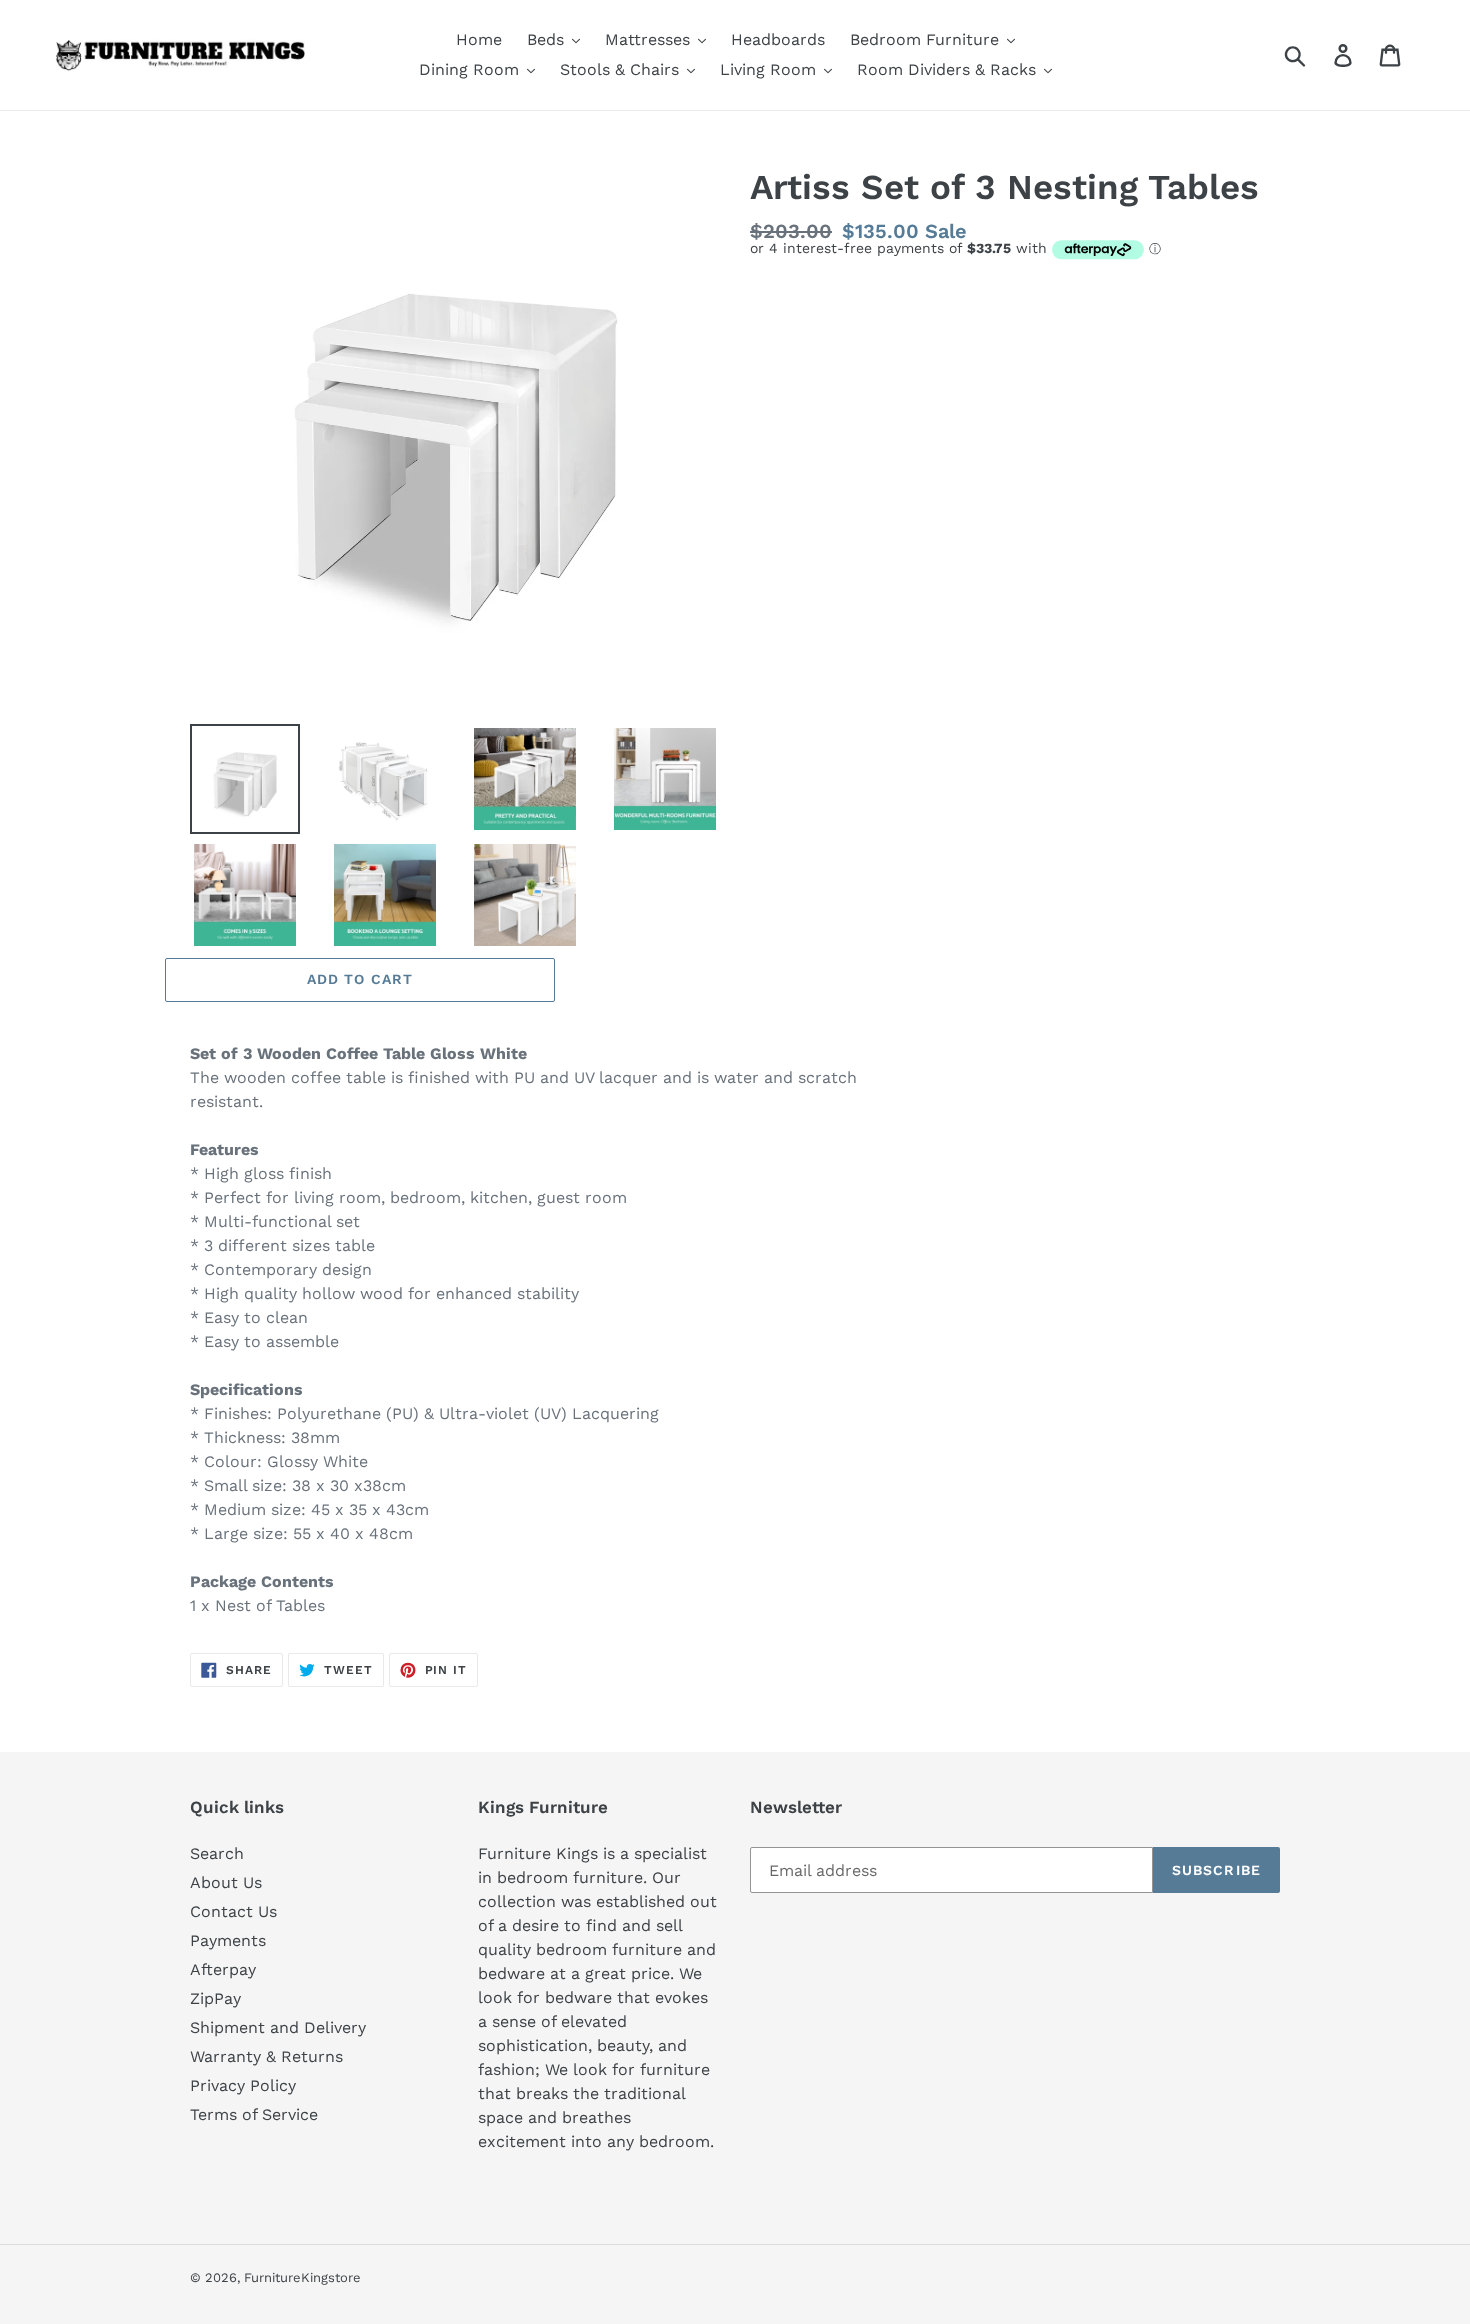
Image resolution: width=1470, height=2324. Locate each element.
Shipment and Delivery (278, 2027)
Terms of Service (254, 2114)
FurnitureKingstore (302, 2277)
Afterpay (223, 1969)
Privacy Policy (243, 2085)
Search (217, 1853)
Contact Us (233, 1911)
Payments (228, 1940)
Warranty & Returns (266, 2056)
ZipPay (215, 1998)
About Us (226, 1882)
